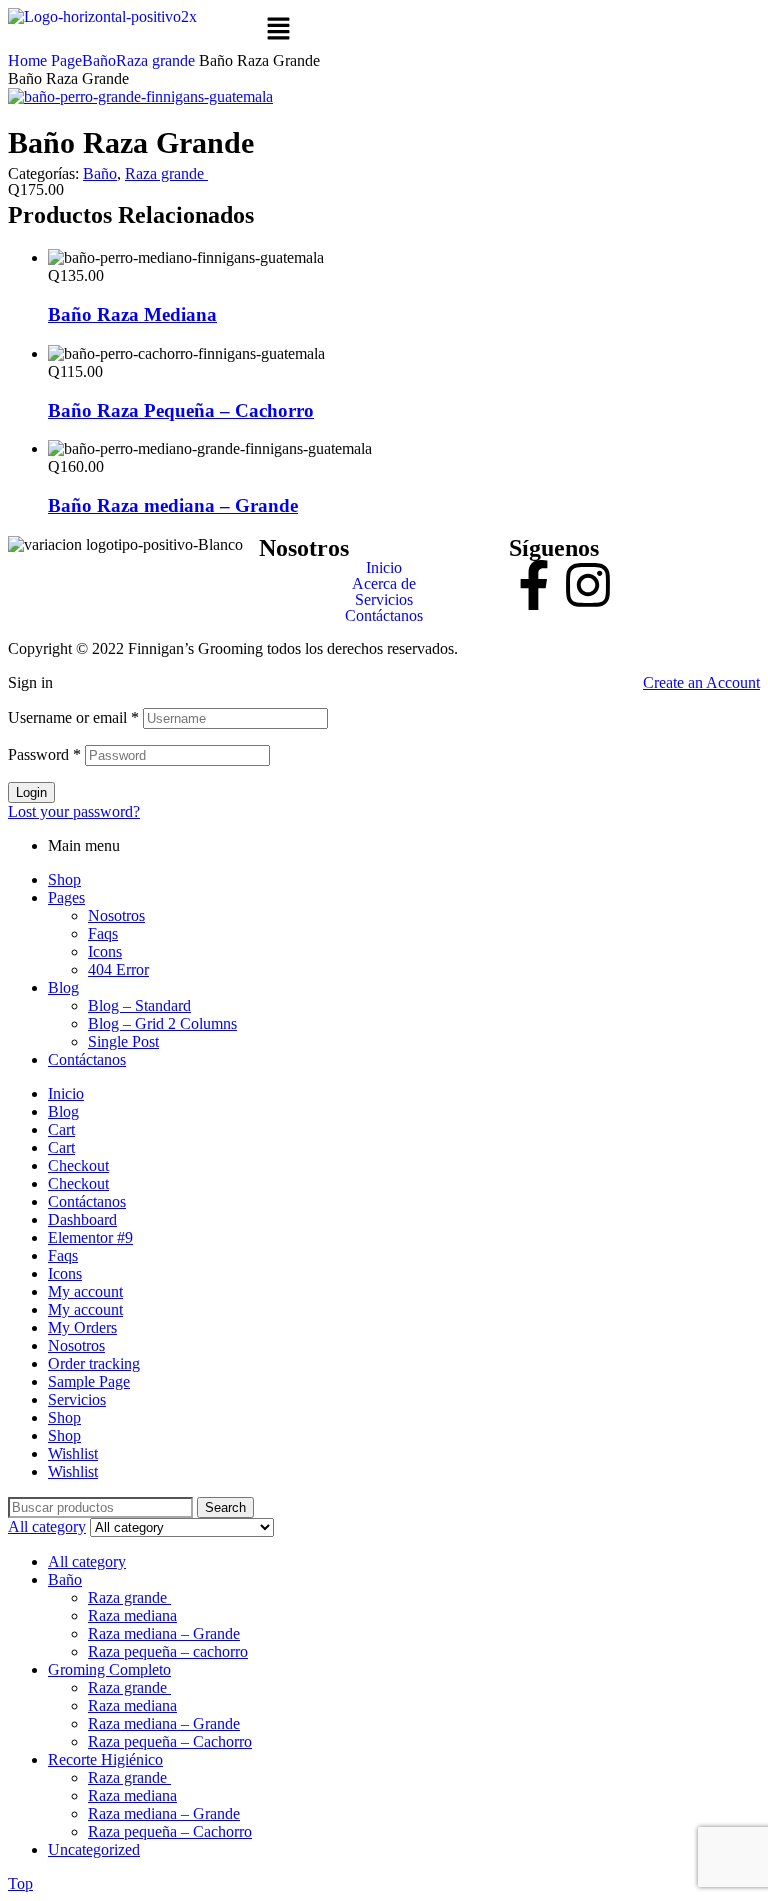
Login (31, 792)
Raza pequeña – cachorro (168, 1651)
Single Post (123, 1041)
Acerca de (384, 584)
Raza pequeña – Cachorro (170, 1741)
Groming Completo (109, 1669)
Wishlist (73, 1453)
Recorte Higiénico (105, 1759)
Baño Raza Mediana (132, 314)
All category (87, 1561)
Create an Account (701, 682)
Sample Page (89, 1381)
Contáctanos (384, 616)
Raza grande (157, 60)
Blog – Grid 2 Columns (162, 1023)
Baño (99, 60)
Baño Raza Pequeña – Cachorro (181, 410)
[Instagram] (588, 585)
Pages (66, 897)
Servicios (384, 600)
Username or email (73, 717)
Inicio (384, 568)
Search (225, 1507)
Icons (105, 951)
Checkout (78, 1165)
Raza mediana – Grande (164, 1633)
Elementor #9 (90, 1237)
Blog (63, 987)
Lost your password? (74, 811)
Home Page (45, 60)
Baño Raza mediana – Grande (173, 505)
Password (44, 754)
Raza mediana (132, 1615)
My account (85, 1291)
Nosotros (116, 915)
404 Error (118, 969)
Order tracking (94, 1363)
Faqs (103, 933)
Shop (64, 879)
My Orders (82, 1327)
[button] (384, 30)
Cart (61, 1129)
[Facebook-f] (534, 585)
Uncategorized (94, 1849)
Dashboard (82, 1219)
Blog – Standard (139, 1005)
